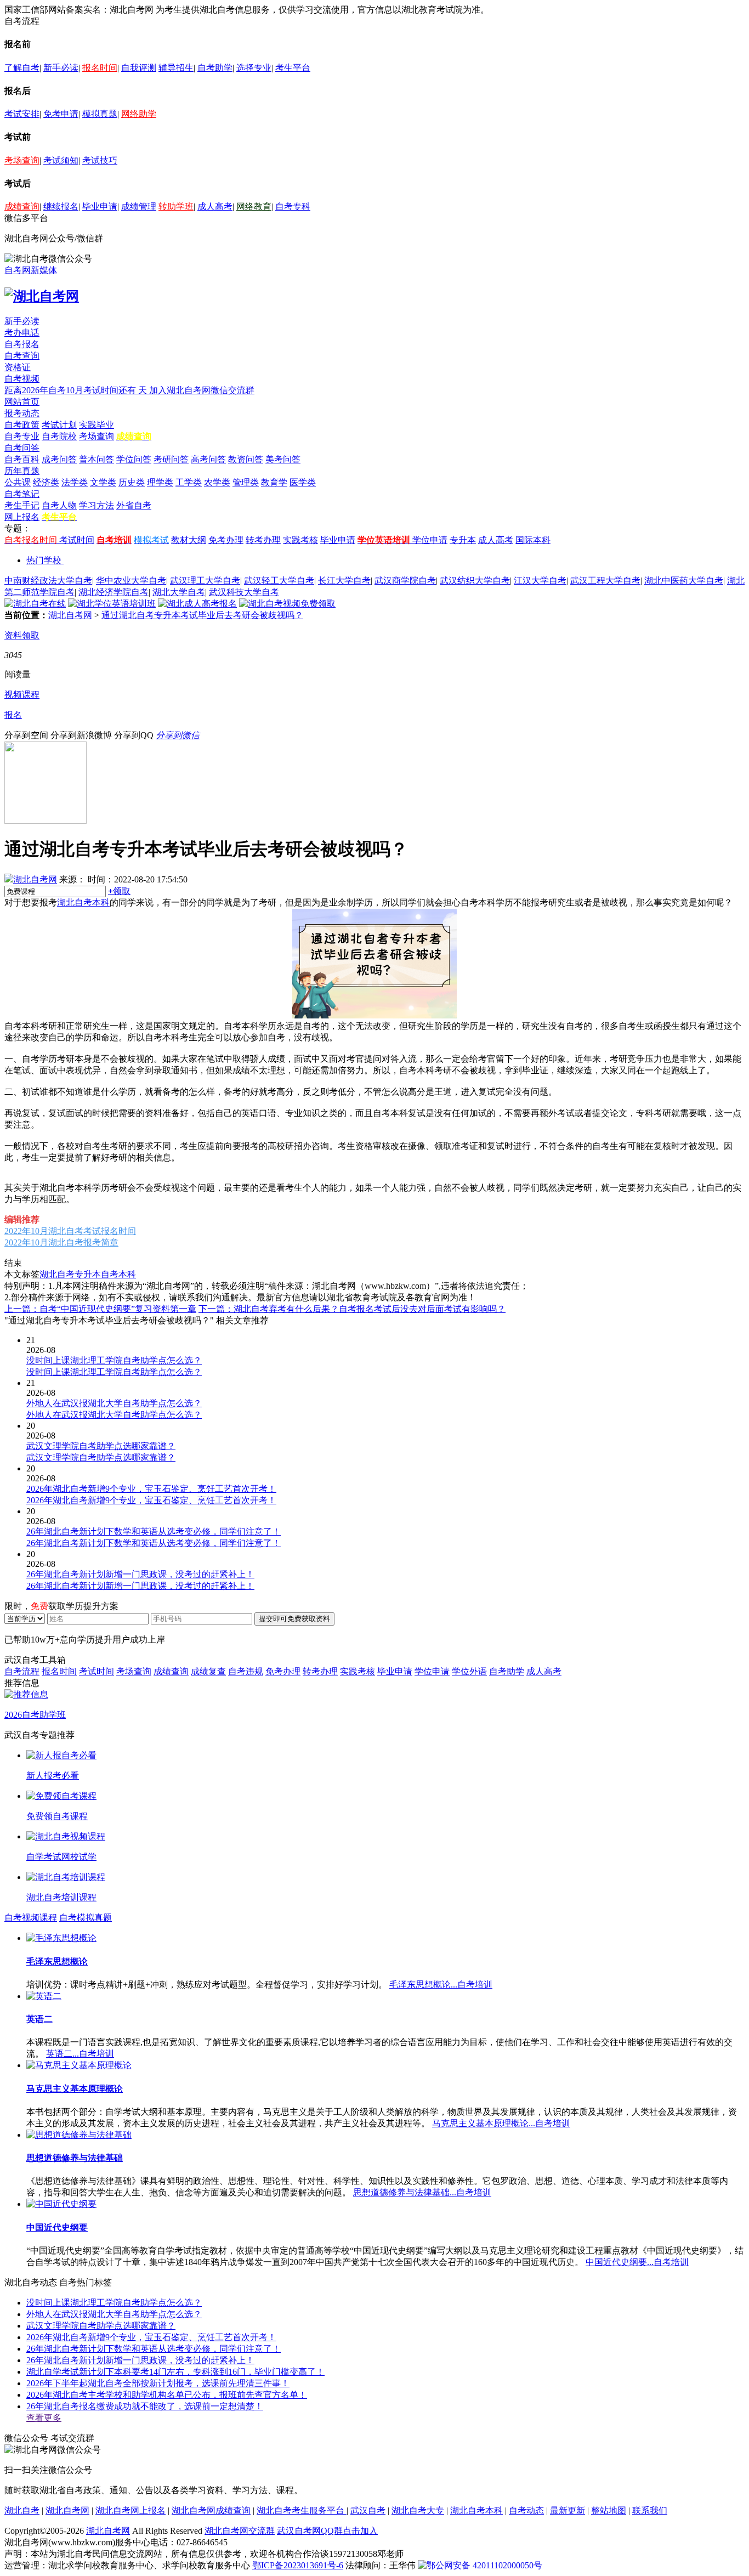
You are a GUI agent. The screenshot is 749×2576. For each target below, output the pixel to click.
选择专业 (254, 68)
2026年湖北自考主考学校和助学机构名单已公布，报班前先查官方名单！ (167, 2395)
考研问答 (171, 459)
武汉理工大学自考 (205, 581)
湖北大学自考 (179, 592)
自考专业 (22, 436)
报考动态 (22, 413)
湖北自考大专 (418, 2510)
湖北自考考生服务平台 (302, 2510)
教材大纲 (189, 540)
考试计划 (59, 425)
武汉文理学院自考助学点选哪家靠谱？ (101, 2326)
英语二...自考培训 (80, 2054)
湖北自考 (22, 2510)
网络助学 (139, 114)
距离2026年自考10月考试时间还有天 (77, 390)
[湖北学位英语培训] (112, 604)
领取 (119, 891)
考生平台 (293, 68)
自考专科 (293, 206)
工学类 (189, 482)
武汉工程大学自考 (605, 581)
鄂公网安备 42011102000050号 (484, 2565)
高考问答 (208, 459)
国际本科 (533, 540)
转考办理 (263, 540)
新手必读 (61, 68)
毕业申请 (100, 206)
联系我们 (650, 2510)
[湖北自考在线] (35, 604)
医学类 (303, 482)
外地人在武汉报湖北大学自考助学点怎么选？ (114, 2314)
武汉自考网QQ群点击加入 (327, 2531)
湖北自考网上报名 (130, 2510)
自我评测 (139, 68)
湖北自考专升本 (70, 1274)
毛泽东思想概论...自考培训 (441, 1985)
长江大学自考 (344, 581)
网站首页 (22, 402)
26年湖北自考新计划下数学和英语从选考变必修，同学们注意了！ (154, 2349)
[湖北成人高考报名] (197, 604)
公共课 (18, 482)
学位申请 (430, 540)
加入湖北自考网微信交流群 (202, 390)
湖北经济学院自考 (114, 592)
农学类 (217, 482)
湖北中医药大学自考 (684, 581)
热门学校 (44, 560)
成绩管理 (139, 206)
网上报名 (22, 517)
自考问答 (22, 448)
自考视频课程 (31, 1918)
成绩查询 (22, 206)
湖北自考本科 (83, 902)
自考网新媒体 (31, 270)
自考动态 (526, 2510)
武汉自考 (368, 2510)
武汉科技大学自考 (244, 592)
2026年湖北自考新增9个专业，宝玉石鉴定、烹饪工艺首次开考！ (151, 2337)
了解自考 (22, 68)
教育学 (274, 482)
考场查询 (22, 160)
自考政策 (22, 425)
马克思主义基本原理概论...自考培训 (501, 2123)
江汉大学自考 (540, 581)
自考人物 (59, 505)
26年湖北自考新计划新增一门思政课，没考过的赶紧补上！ (140, 2360)
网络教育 (254, 206)
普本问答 (97, 459)
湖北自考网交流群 (240, 2531)
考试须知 (61, 160)
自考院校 (59, 436)
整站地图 (609, 2510)
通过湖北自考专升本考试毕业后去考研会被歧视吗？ (202, 615)
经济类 (46, 482)
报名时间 (100, 68)
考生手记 (22, 505)
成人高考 (215, 206)
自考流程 (22, 1671)
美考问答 (283, 459)
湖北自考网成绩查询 (211, 2510)
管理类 (246, 482)
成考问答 (59, 459)
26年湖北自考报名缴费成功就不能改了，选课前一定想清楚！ (145, 2406)
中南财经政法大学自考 (48, 581)
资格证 (18, 367)
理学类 (160, 482)
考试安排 (22, 114)
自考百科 (22, 459)
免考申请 (61, 114)
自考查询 (22, 356)
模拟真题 (100, 114)
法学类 (75, 482)
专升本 (463, 540)
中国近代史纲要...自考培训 (637, 2262)
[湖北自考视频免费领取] (287, 604)
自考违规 (246, 1671)
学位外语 (469, 1671)
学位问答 (134, 459)
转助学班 (176, 206)
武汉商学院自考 (405, 581)
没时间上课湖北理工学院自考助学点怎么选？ (114, 2303)
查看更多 (44, 2418)
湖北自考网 (70, 615)
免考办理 (226, 540)
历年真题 (22, 471)
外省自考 (134, 505)
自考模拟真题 (86, 1918)
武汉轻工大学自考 (279, 581)
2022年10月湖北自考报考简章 (61, 1242)
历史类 (132, 482)
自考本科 (118, 1274)
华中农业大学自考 (131, 581)
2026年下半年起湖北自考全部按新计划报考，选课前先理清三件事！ (158, 2383)
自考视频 (22, 379)
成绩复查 (208, 1671)
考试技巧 (100, 160)
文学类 (103, 482)
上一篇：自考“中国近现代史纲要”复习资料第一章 (100, 1309)
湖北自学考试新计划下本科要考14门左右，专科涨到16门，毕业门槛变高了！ (175, 2372)
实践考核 (300, 540)
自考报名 (22, 344)
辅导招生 (176, 68)
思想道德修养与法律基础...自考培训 (422, 2192)
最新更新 (568, 2510)
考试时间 (77, 540)
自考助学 (215, 68)
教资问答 (246, 459)
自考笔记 (22, 494)
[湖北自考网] (42, 296)
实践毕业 (97, 425)
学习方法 (97, 505)
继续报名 (61, 206)
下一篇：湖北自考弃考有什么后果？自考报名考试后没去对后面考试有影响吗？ (352, 1309)
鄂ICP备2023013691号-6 (298, 2565)
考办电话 (22, 333)
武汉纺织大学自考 (475, 581)
